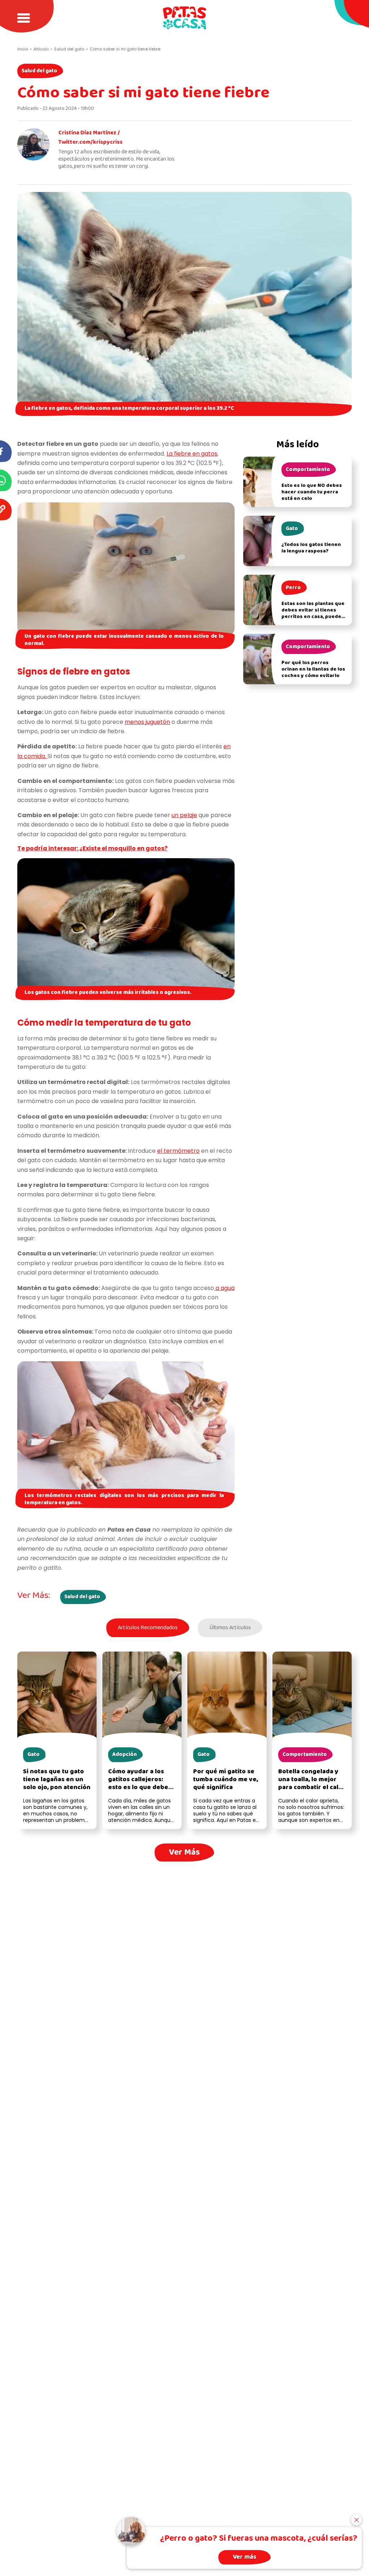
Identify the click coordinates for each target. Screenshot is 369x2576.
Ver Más (184, 1852)
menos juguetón (147, 722)
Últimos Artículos (230, 1628)
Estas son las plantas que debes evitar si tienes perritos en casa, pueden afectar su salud (313, 613)
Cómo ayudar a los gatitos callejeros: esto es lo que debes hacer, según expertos (140, 1787)
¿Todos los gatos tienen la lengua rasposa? (311, 548)
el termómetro (178, 1151)
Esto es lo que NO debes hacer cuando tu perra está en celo (312, 492)
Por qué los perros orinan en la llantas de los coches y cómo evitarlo (313, 669)
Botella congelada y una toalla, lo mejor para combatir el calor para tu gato (312, 1784)
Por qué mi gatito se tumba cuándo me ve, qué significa (226, 1780)
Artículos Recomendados (148, 1628)
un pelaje (184, 815)
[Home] (184, 18)
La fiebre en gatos (192, 454)
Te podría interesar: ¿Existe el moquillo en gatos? (92, 848)
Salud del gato (39, 71)
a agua (224, 1288)
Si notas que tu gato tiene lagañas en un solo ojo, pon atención (57, 1780)
